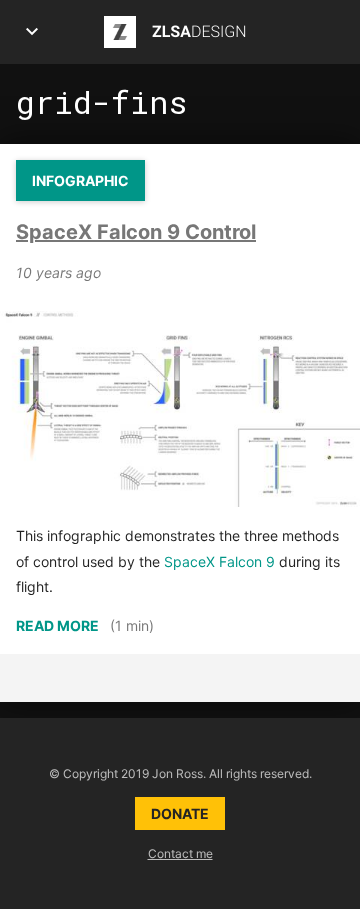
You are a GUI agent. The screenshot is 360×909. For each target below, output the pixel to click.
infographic (80, 180)
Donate (180, 813)
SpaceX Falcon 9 (219, 561)
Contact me (180, 853)
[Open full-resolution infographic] (180, 406)
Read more (57, 625)
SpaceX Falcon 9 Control (136, 232)
